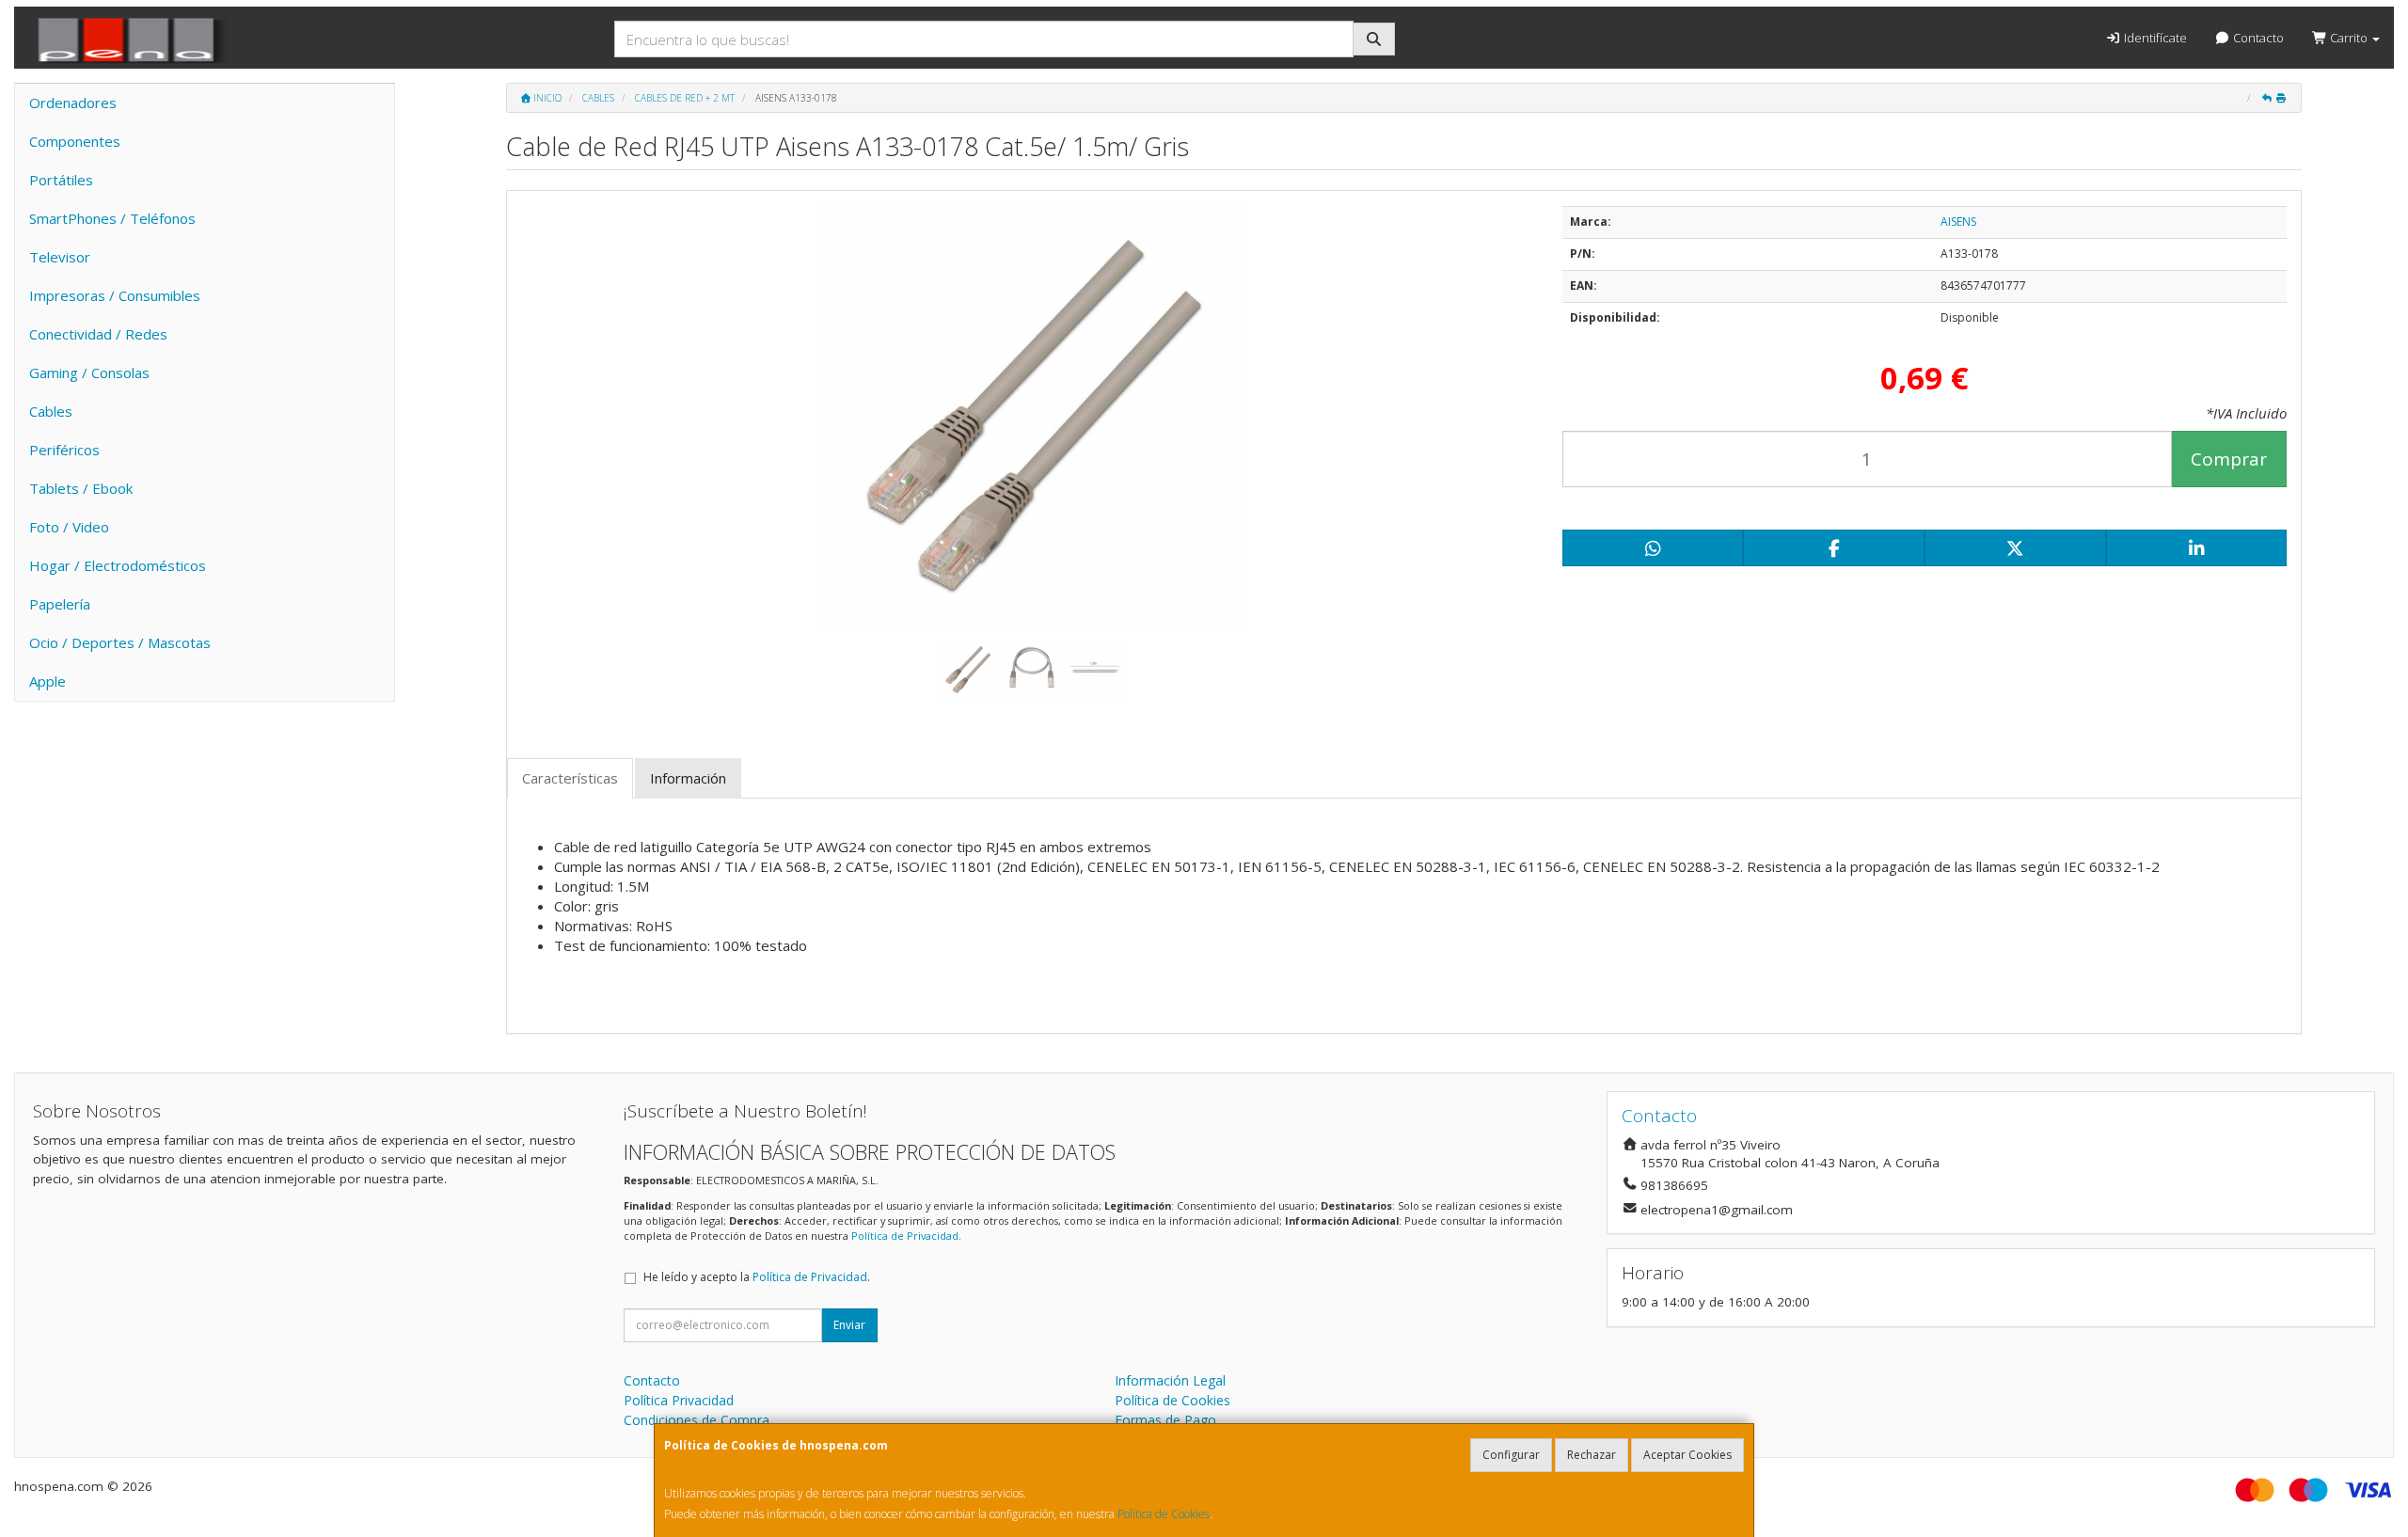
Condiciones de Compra (697, 1420)
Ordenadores (73, 103)
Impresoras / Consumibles (115, 295)
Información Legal (1170, 1380)
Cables (51, 411)
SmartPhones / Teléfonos (112, 218)
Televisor (60, 257)
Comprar (2229, 459)
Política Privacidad (679, 1400)
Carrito (2349, 38)
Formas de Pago (1165, 1420)
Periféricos (64, 450)
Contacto (2257, 38)
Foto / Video (69, 527)
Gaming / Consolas (89, 372)
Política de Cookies (1164, 1514)
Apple (48, 681)
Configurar (1511, 1455)
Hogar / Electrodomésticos (118, 565)
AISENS (1958, 222)
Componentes (75, 141)
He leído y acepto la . (757, 1277)
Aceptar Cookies (1687, 1455)
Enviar (849, 1325)
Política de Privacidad (905, 1236)
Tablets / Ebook (81, 488)
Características (570, 778)
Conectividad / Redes (98, 334)
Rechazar (1592, 1455)
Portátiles (61, 180)
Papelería (60, 604)
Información (688, 778)
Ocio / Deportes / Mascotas (120, 642)
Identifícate (2154, 38)
